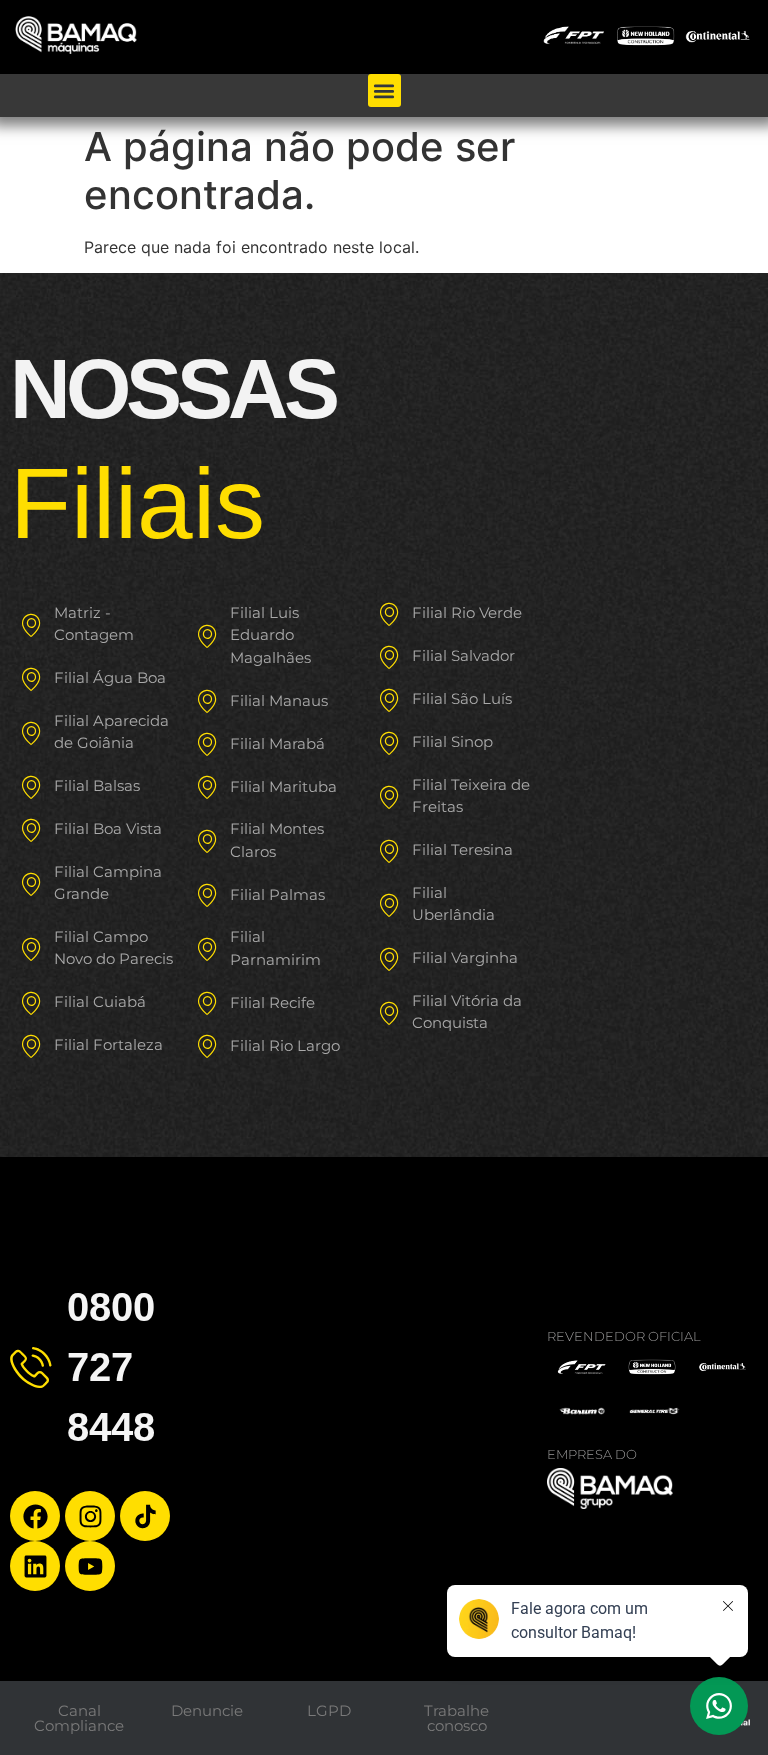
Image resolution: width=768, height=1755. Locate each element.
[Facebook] (35, 1516)
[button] (384, 90)
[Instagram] (90, 1516)
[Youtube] (90, 1566)
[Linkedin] (35, 1566)
